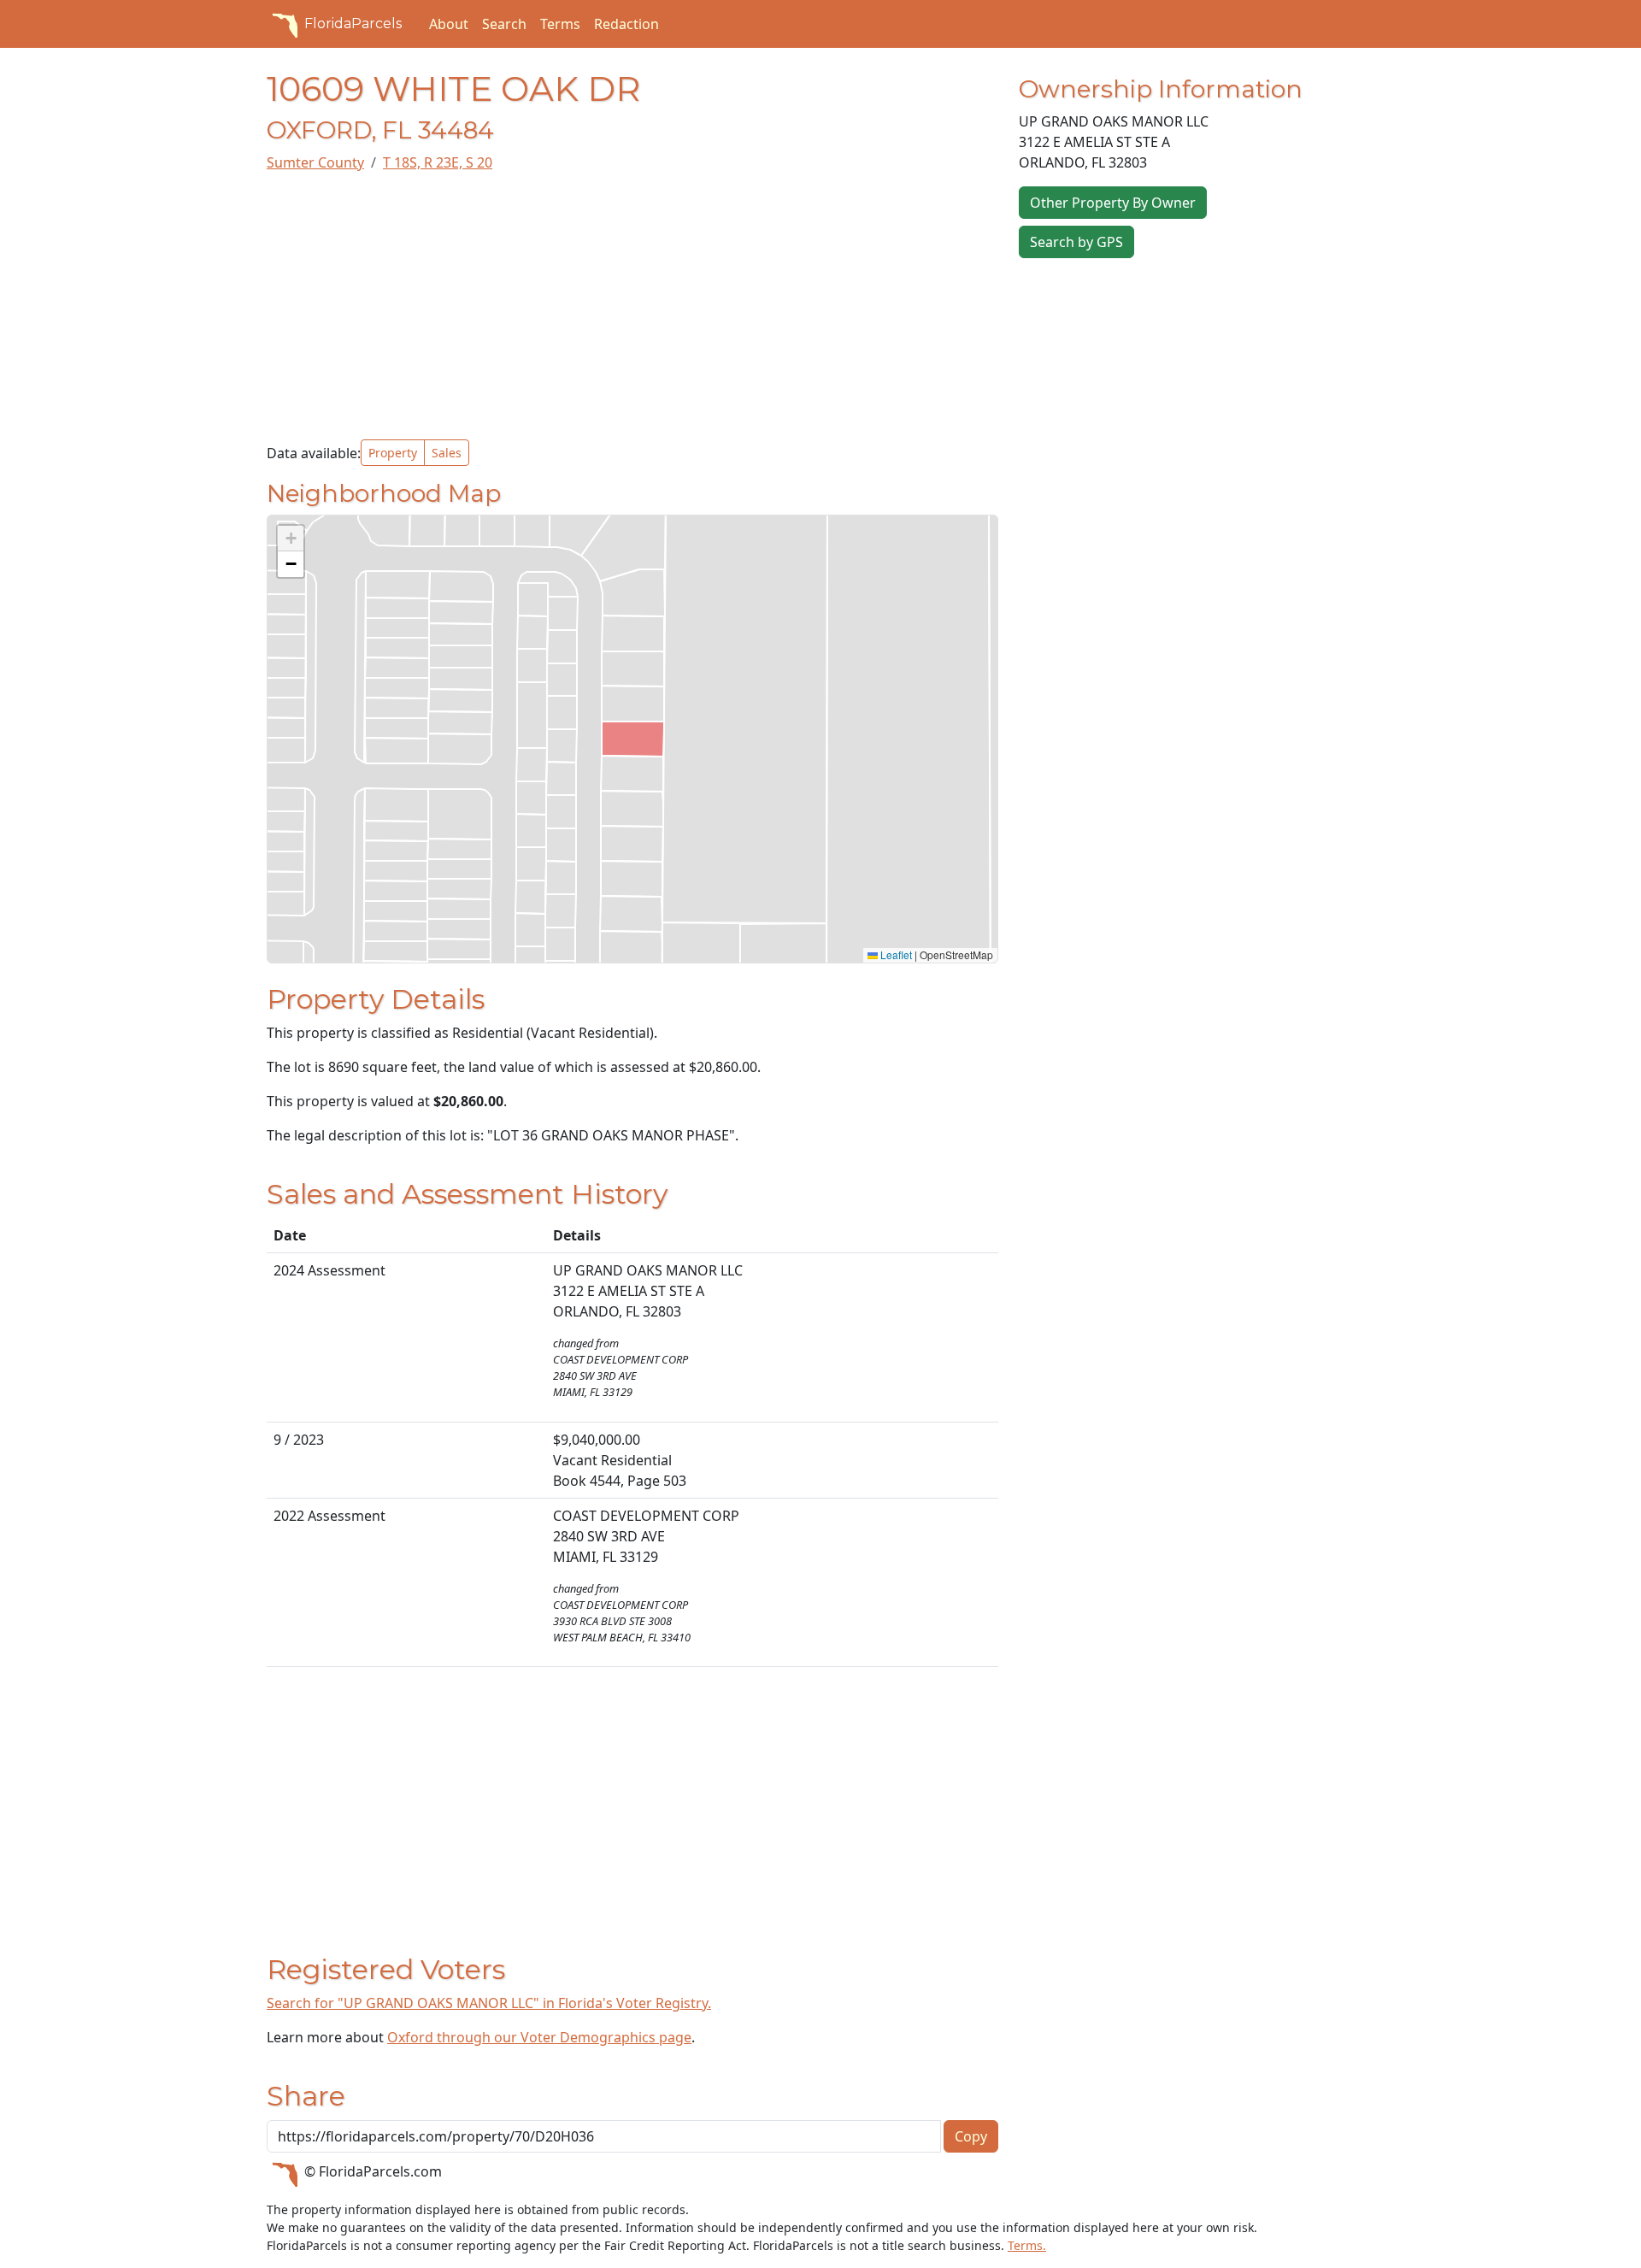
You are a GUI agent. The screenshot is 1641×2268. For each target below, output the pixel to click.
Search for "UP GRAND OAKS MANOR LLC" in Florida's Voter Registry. (489, 2003)
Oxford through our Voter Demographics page (539, 2037)
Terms (560, 24)
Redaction (626, 24)
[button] (291, 539)
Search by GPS (1076, 242)
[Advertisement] (632, 306)
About (449, 24)
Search (504, 24)
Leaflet (895, 954)
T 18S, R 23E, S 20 (438, 162)
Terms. (1027, 2245)
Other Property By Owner (1113, 203)
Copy (971, 2136)
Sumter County (315, 162)
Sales (447, 453)
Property (393, 453)
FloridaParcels (353, 24)
